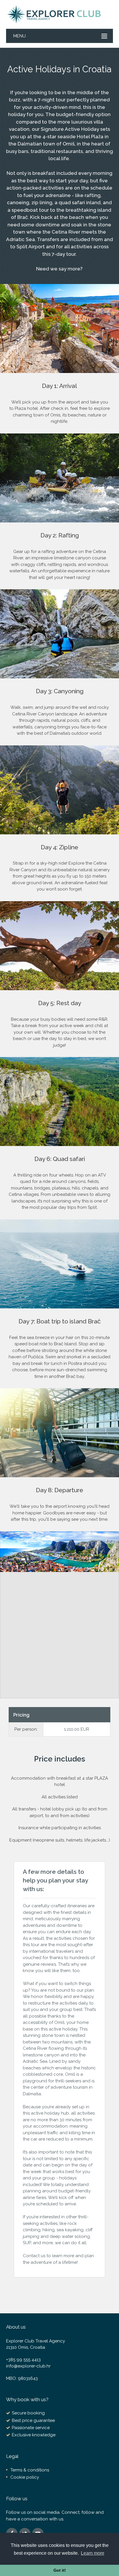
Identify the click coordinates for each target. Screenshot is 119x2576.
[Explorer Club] (55, 14)
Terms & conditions (30, 2470)
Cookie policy (25, 2477)
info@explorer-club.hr (28, 2366)
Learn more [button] (93, 2553)
